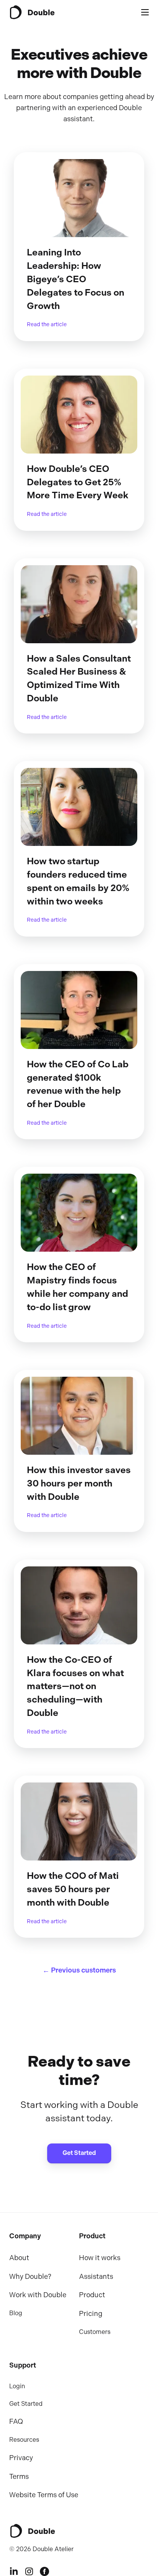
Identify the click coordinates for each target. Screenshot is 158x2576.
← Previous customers (79, 1970)
